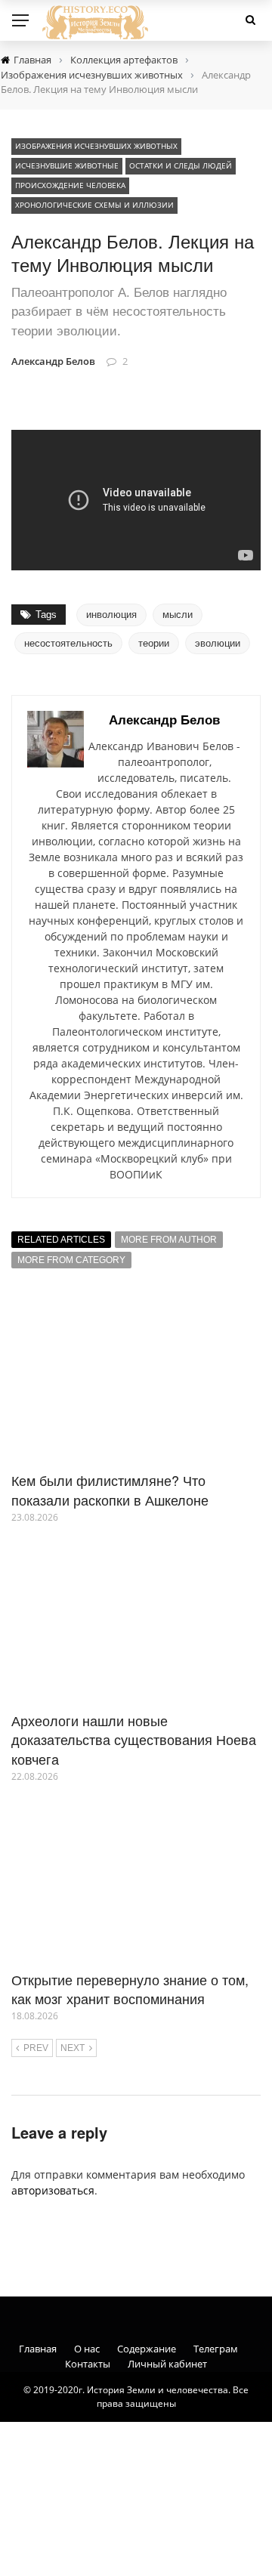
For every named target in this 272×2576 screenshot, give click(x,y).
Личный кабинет (167, 2364)
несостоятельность (68, 643)
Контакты (88, 2364)
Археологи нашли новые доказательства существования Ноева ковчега (134, 1739)
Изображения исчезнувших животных (96, 146)
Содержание (147, 2349)
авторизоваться (53, 2190)
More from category (71, 1260)
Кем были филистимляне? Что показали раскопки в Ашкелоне (110, 1489)
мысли (178, 615)
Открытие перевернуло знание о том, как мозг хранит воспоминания (130, 1989)
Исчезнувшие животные (67, 165)
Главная (38, 2349)
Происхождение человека (70, 185)
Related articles (61, 1240)
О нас (87, 2349)
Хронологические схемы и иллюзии (94, 205)
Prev (36, 2048)
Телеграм (216, 2349)
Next (73, 2048)
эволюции (218, 643)
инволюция (111, 615)
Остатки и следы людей (181, 165)
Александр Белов (53, 361)
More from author (169, 1240)
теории (154, 643)
